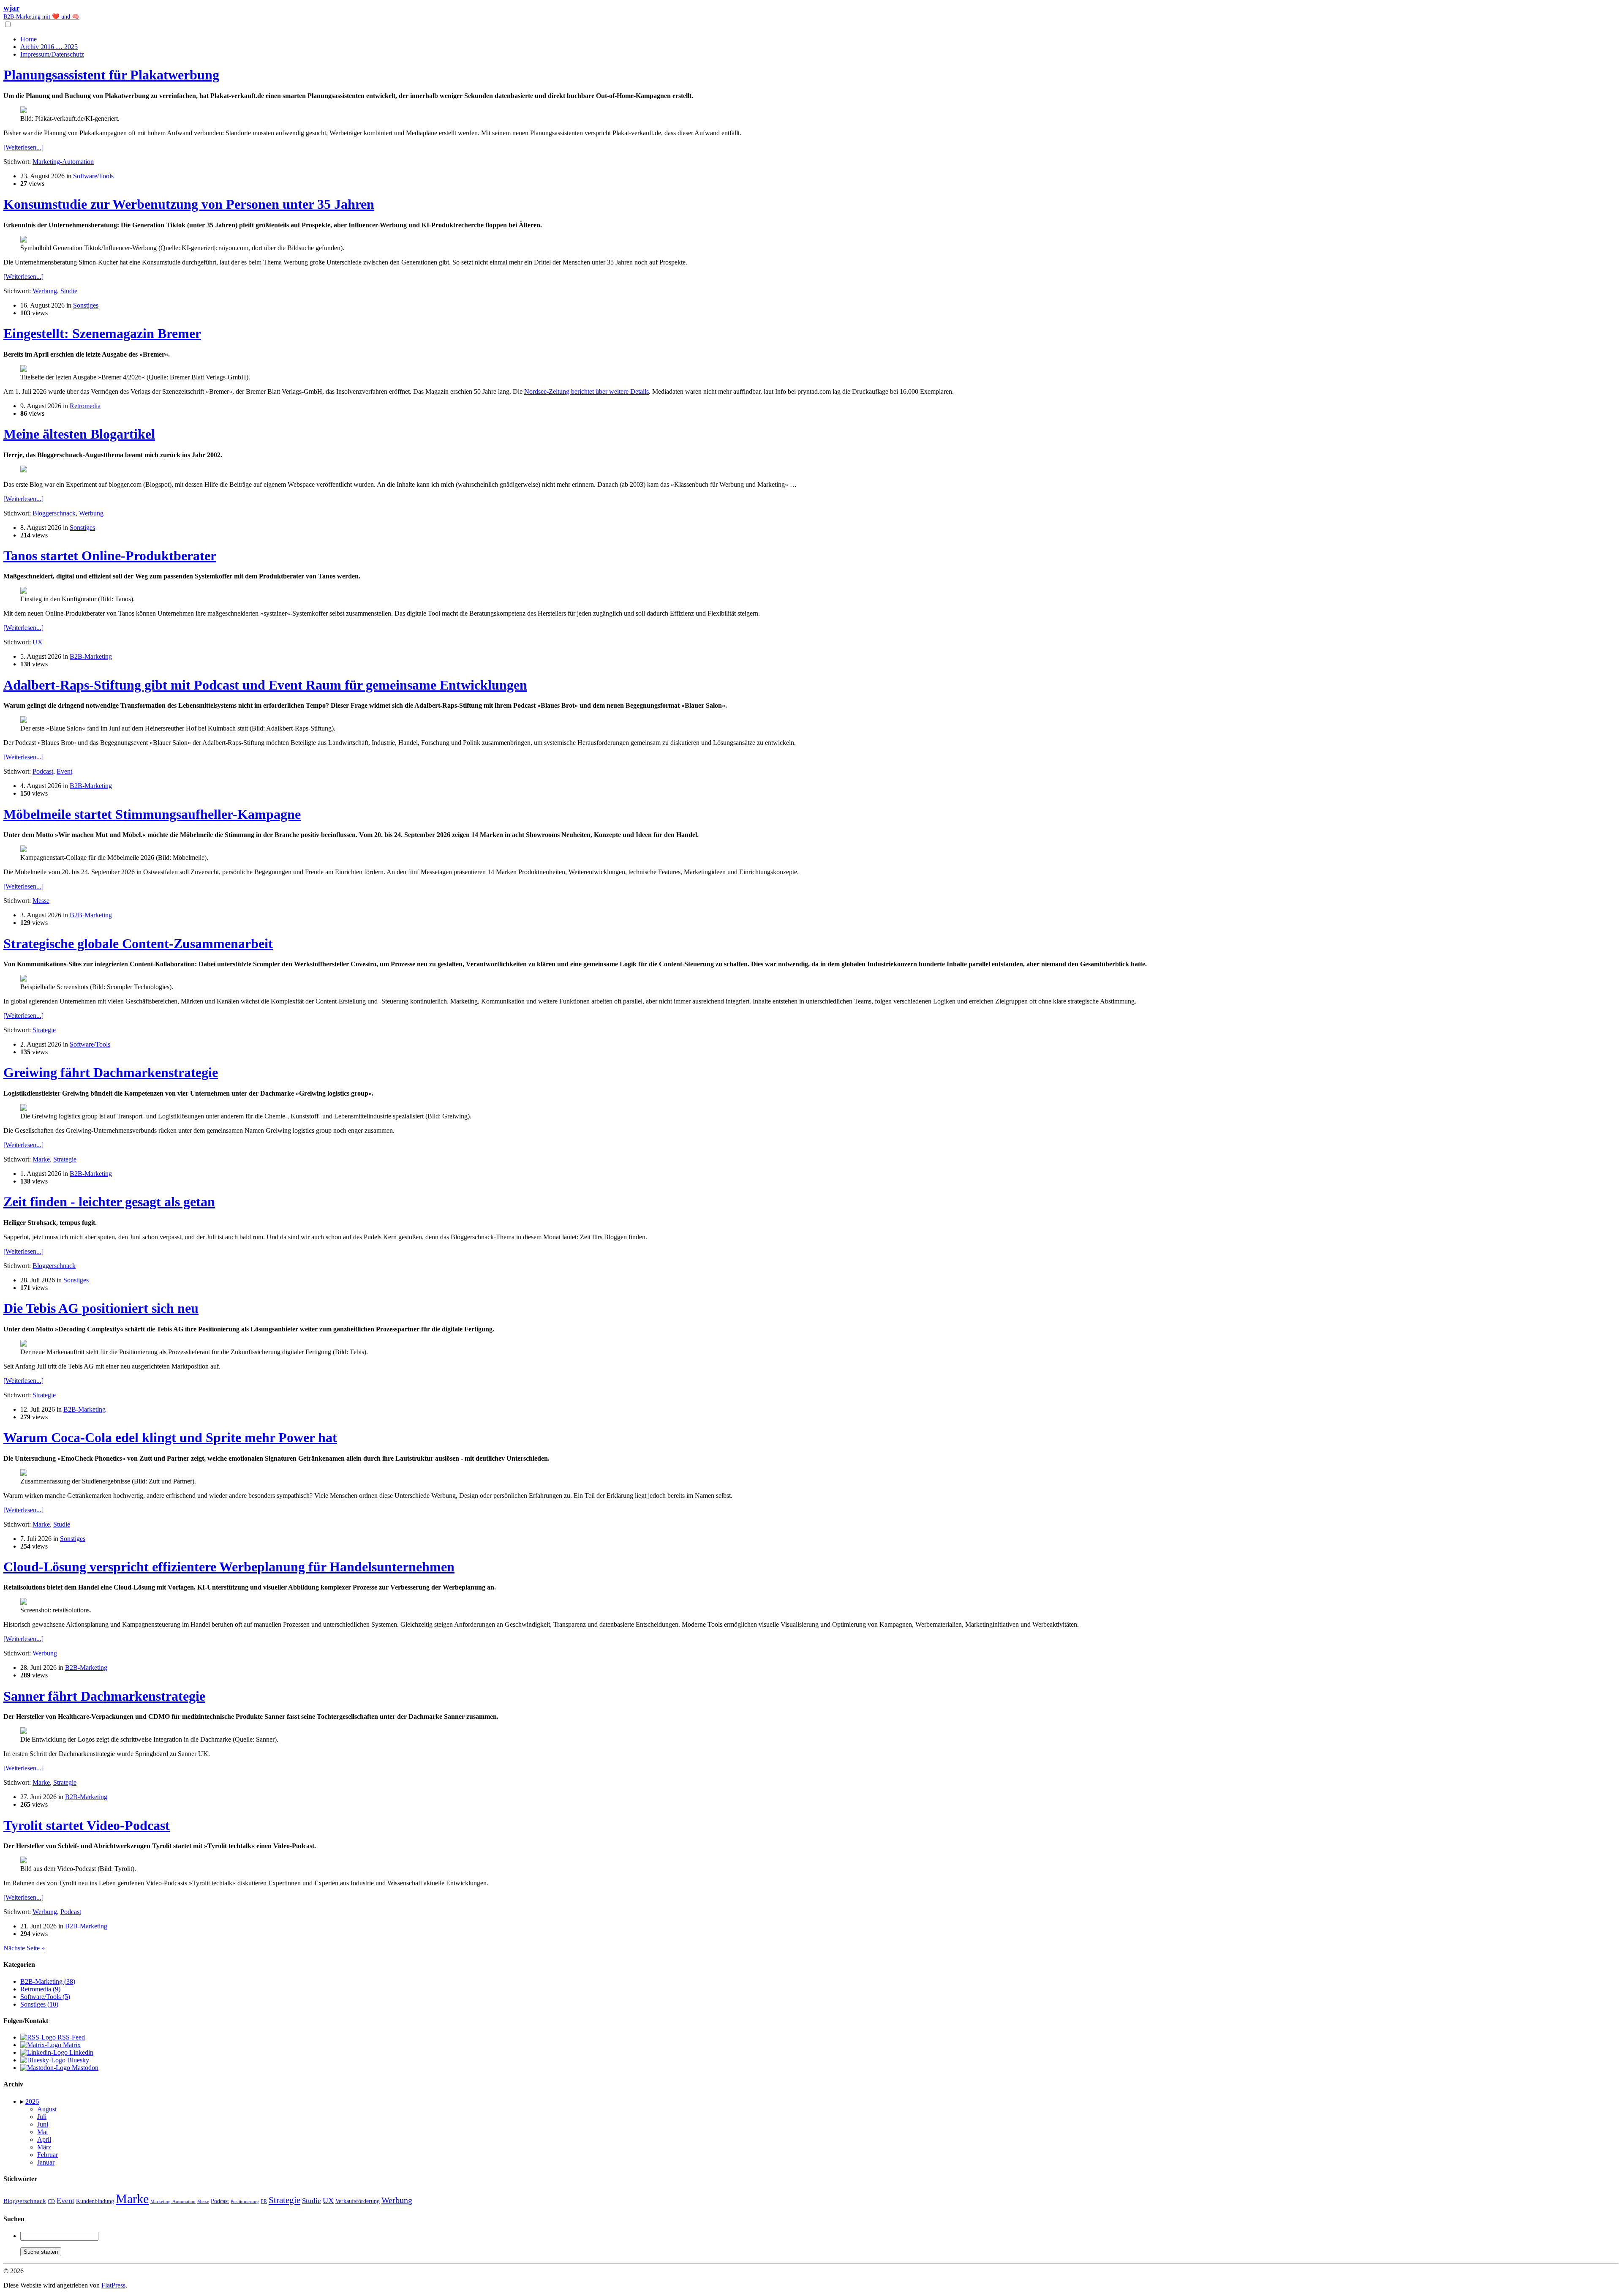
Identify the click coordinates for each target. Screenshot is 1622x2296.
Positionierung (245, 2201)
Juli (42, 2117)
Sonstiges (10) (39, 2004)
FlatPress (113, 2285)
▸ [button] (23, 2101)
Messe (41, 901)
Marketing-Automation (63, 162)
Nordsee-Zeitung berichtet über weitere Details (586, 391)
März (44, 2147)
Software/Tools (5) (45, 1997)
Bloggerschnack (54, 513)
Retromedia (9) (40, 1989)
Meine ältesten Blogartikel (79, 434)
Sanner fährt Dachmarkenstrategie (104, 1696)
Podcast (43, 771)
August (47, 2109)
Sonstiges (86, 305)
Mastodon (84, 2068)
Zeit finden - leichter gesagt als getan (109, 1202)
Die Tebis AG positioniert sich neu (101, 1308)
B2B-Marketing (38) (48, 1981)
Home (29, 39)
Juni (43, 2124)
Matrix (71, 2045)
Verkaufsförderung (358, 2201)
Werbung (45, 291)
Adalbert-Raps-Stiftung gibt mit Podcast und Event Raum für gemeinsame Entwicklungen (265, 685)
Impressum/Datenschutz (52, 54)
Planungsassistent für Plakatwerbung (111, 75)
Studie (69, 291)
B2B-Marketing (91, 656)
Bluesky (77, 2060)
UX (38, 642)
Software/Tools (93, 176)
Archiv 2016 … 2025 (49, 47)
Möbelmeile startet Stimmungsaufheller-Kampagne (152, 814)
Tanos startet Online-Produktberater (110, 556)
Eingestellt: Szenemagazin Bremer (102, 333)
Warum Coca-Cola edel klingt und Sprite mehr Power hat (170, 1437)
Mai (42, 2132)
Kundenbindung (95, 2201)
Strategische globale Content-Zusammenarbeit (138, 943)
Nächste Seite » (24, 1948)
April (44, 2139)
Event (64, 771)
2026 (32, 2101)
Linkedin (80, 2052)
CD (51, 2201)
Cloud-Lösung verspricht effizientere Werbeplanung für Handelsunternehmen (229, 1567)
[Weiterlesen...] (23, 147)
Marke (41, 1159)
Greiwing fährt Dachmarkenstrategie (111, 1072)
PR (264, 2201)
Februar (48, 2155)
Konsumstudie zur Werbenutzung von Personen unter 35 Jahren (189, 204)
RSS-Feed (70, 2037)
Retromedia (85, 406)
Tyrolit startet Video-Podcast (87, 1825)
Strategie (44, 1030)
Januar (46, 2162)
